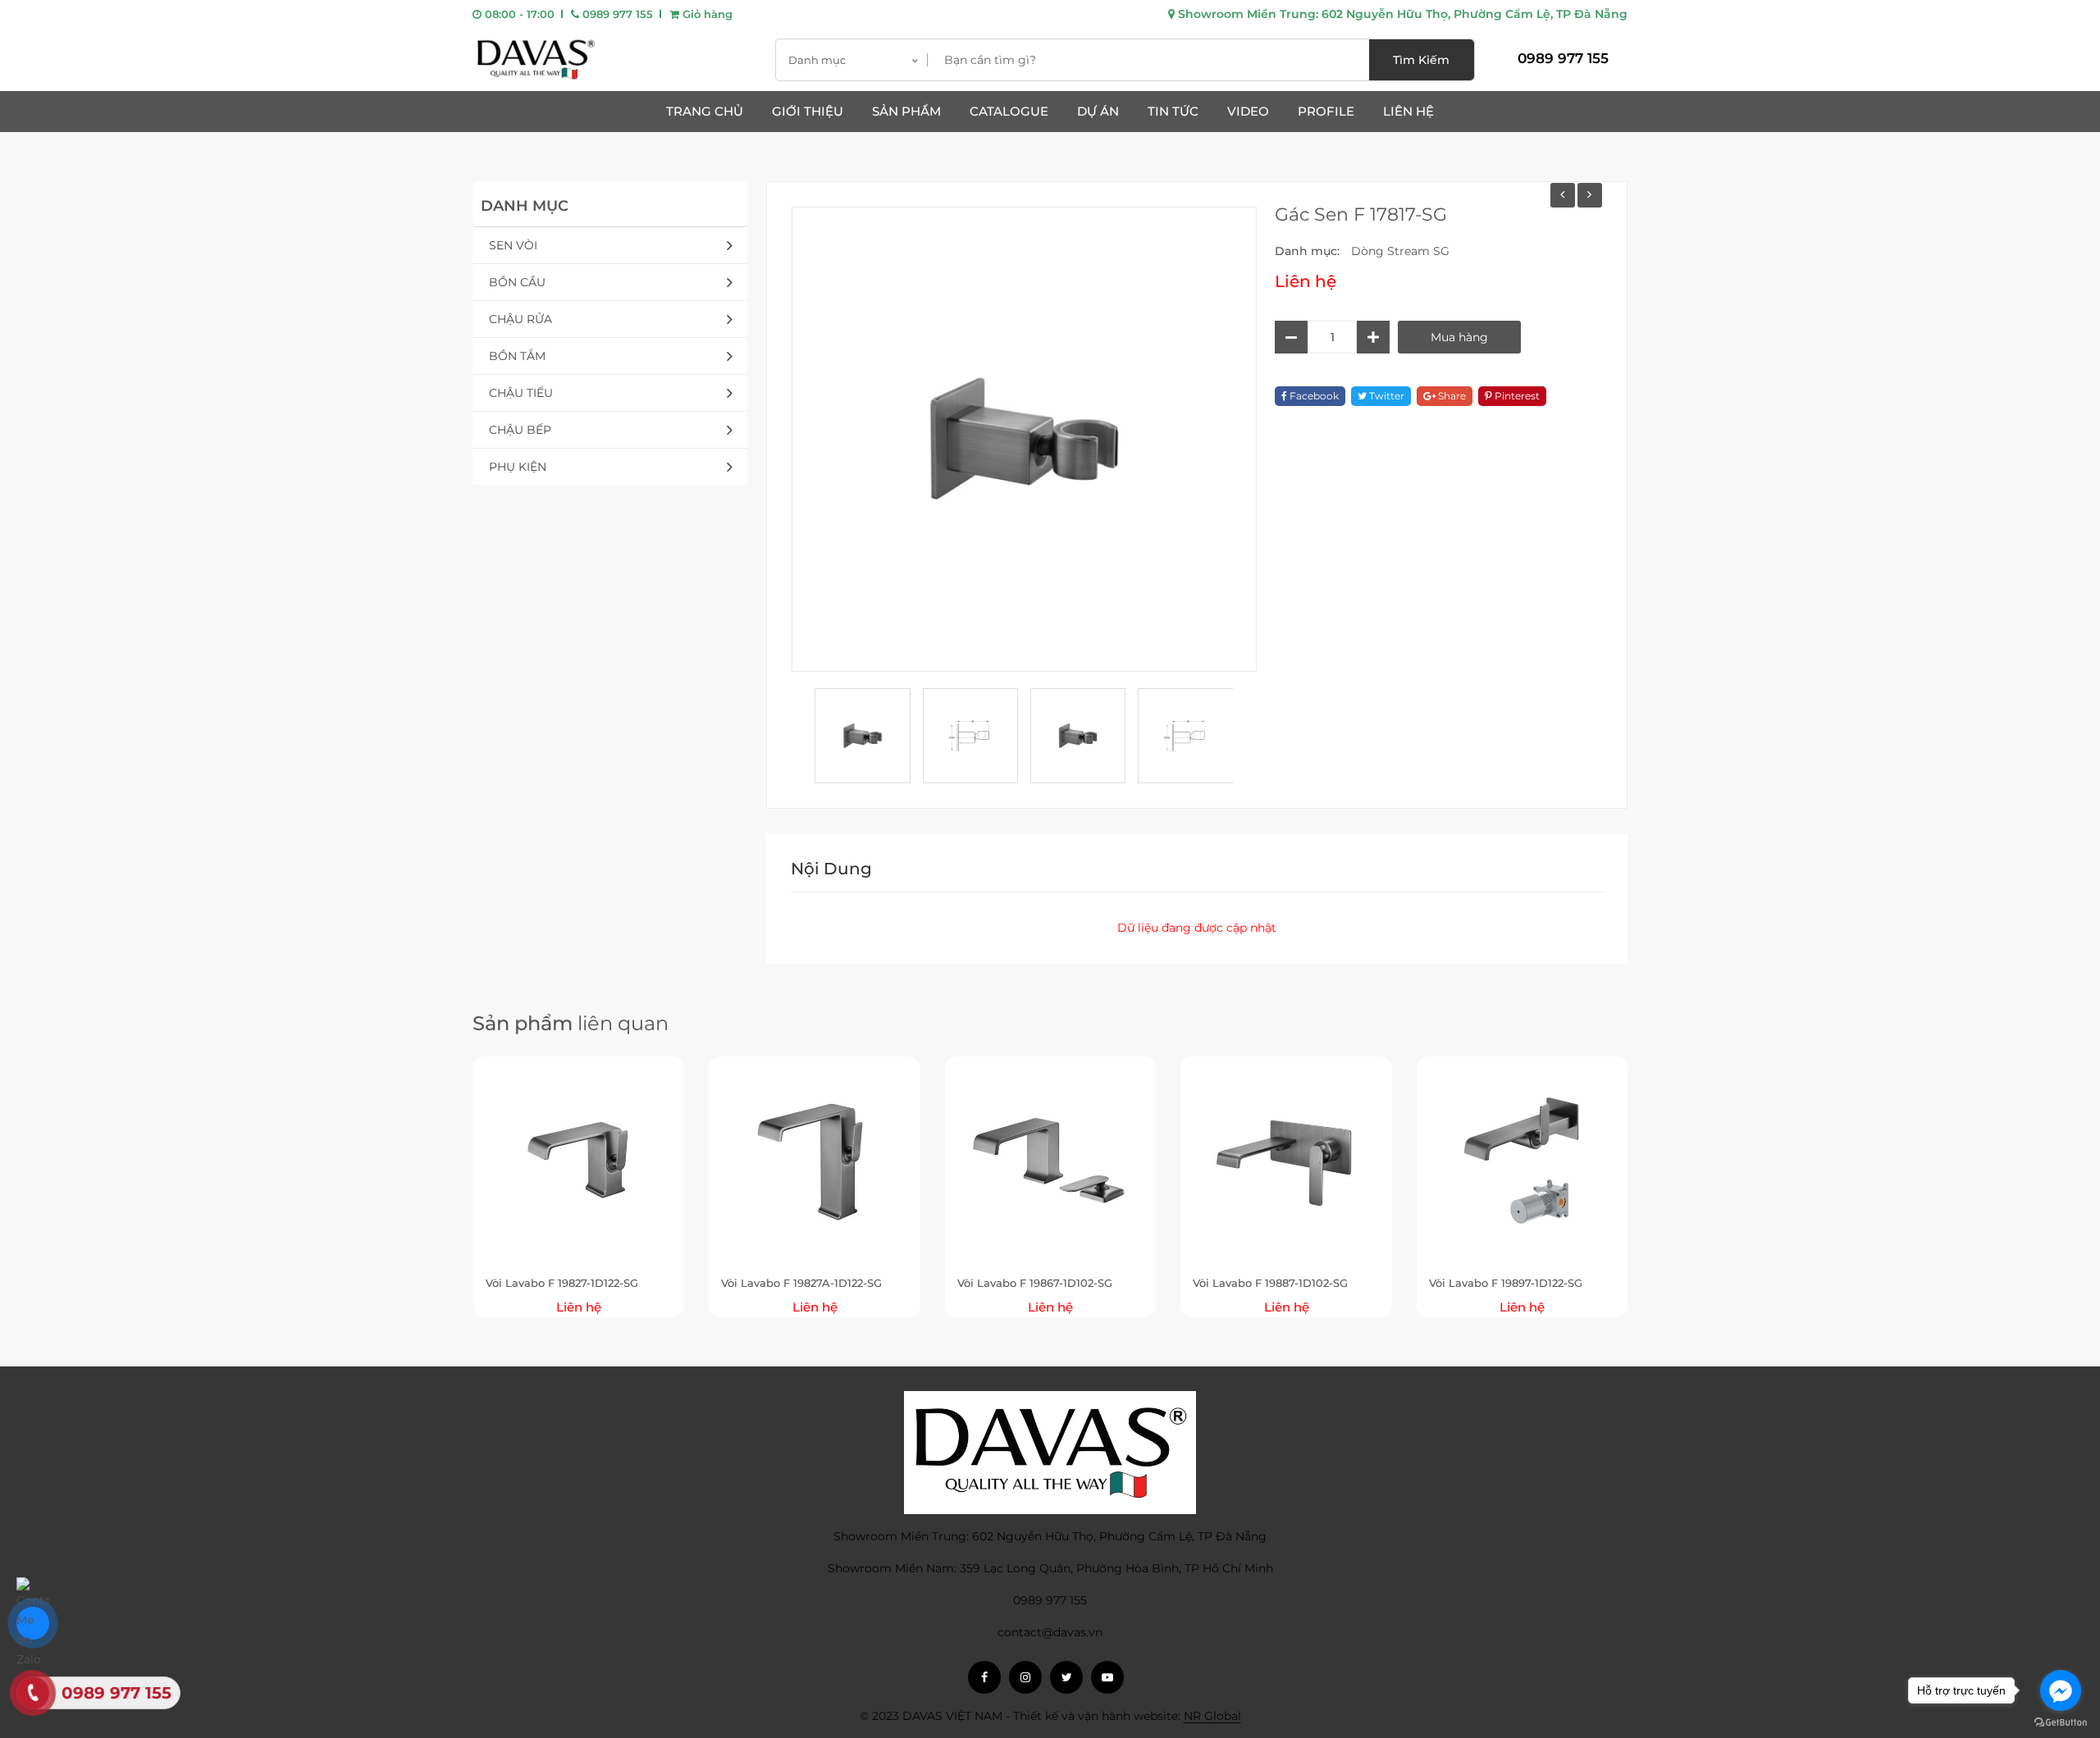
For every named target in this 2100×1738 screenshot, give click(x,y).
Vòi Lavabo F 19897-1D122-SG (1506, 1283)
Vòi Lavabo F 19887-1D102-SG (1270, 1283)
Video (1248, 111)
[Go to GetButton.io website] (2061, 1722)
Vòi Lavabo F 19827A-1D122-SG (801, 1283)
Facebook (1313, 396)
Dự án (1098, 111)
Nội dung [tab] (831, 869)
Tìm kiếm (1421, 60)
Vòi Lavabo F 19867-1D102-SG (1035, 1283)
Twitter (1386, 396)
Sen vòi (513, 245)
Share (1451, 396)
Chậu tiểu (521, 393)
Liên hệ (1408, 111)
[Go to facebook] (2061, 1690)
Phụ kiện (518, 467)
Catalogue (1009, 111)
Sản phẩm (906, 111)
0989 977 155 (616, 14)
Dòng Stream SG (1400, 251)
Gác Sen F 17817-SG (1361, 214)
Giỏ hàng (706, 14)
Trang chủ (705, 111)
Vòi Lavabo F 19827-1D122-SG (562, 1283)
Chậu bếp (520, 430)
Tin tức (1173, 111)
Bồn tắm (517, 356)
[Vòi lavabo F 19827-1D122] (1563, 195)
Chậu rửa (520, 319)
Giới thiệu (808, 111)
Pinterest (1516, 396)
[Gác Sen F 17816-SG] (1590, 195)
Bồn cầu (517, 282)
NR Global (1212, 1716)
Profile (1326, 111)
